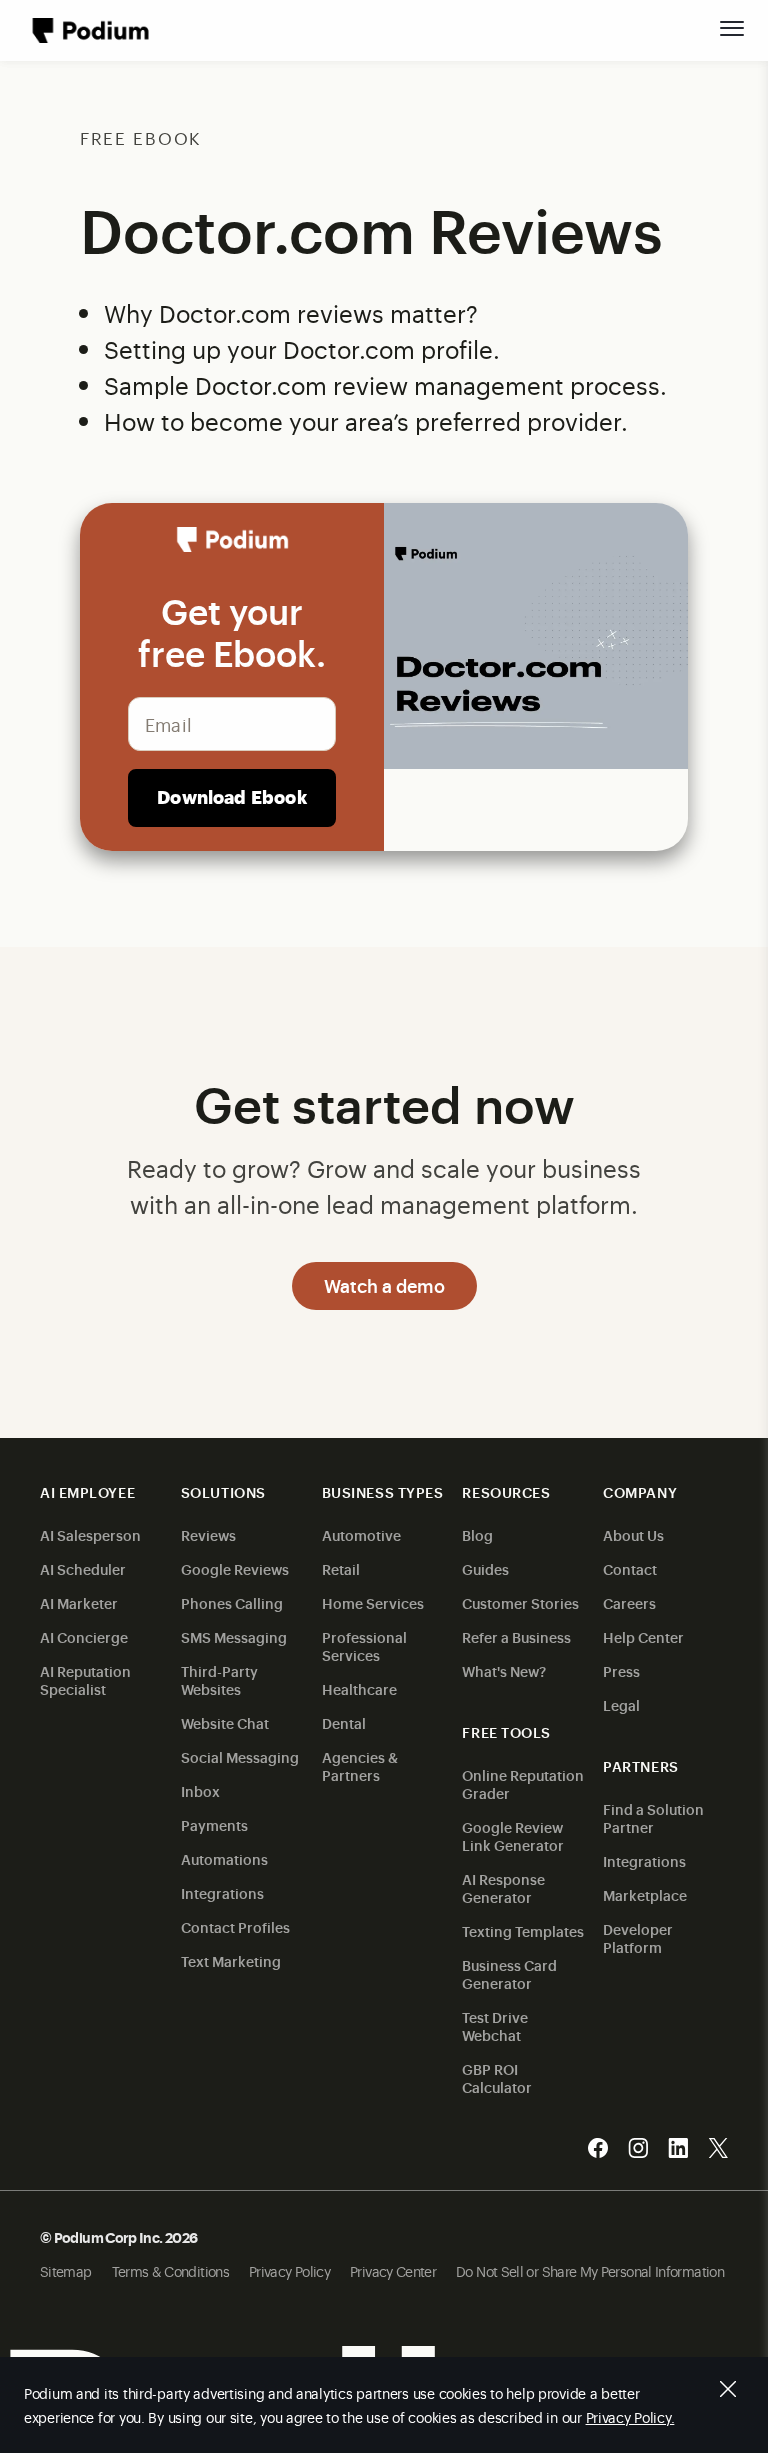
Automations (224, 1858)
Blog (477, 1534)
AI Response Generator (503, 1887)
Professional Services (364, 1645)
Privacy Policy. (630, 2416)
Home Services (373, 1602)
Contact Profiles (235, 1926)
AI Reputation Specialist (85, 1679)
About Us (633, 1534)
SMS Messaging (234, 1636)
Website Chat (225, 1722)
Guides (485, 1568)
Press (621, 1670)
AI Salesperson (90, 1534)
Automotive (361, 1534)
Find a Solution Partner (653, 1817)
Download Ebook (232, 796)
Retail (341, 1568)
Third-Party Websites (219, 1679)
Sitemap (66, 2270)
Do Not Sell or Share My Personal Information (590, 2270)
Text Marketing (231, 1960)
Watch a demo (384, 1285)
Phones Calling (232, 1602)
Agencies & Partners (360, 1765)
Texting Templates (523, 1930)
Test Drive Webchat (495, 2025)
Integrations (222, 1892)
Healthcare (359, 1688)
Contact (630, 1568)
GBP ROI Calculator (497, 2077)
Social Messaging (240, 1756)
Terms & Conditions (170, 2270)
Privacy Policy (289, 2270)
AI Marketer (79, 1602)
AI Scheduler (83, 1568)
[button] (732, 28)
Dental (344, 1722)
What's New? (504, 1670)
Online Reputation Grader (523, 1783)
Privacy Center (393, 2270)
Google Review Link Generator (513, 1835)
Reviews (208, 1534)
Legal (621, 1704)
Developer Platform (638, 1937)
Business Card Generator (509, 1973)
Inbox (200, 1790)
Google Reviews (235, 1568)
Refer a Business (516, 1636)
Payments (214, 1824)
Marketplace (645, 1894)
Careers (629, 1602)
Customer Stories (520, 1602)
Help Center (643, 1636)
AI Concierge (84, 1636)
